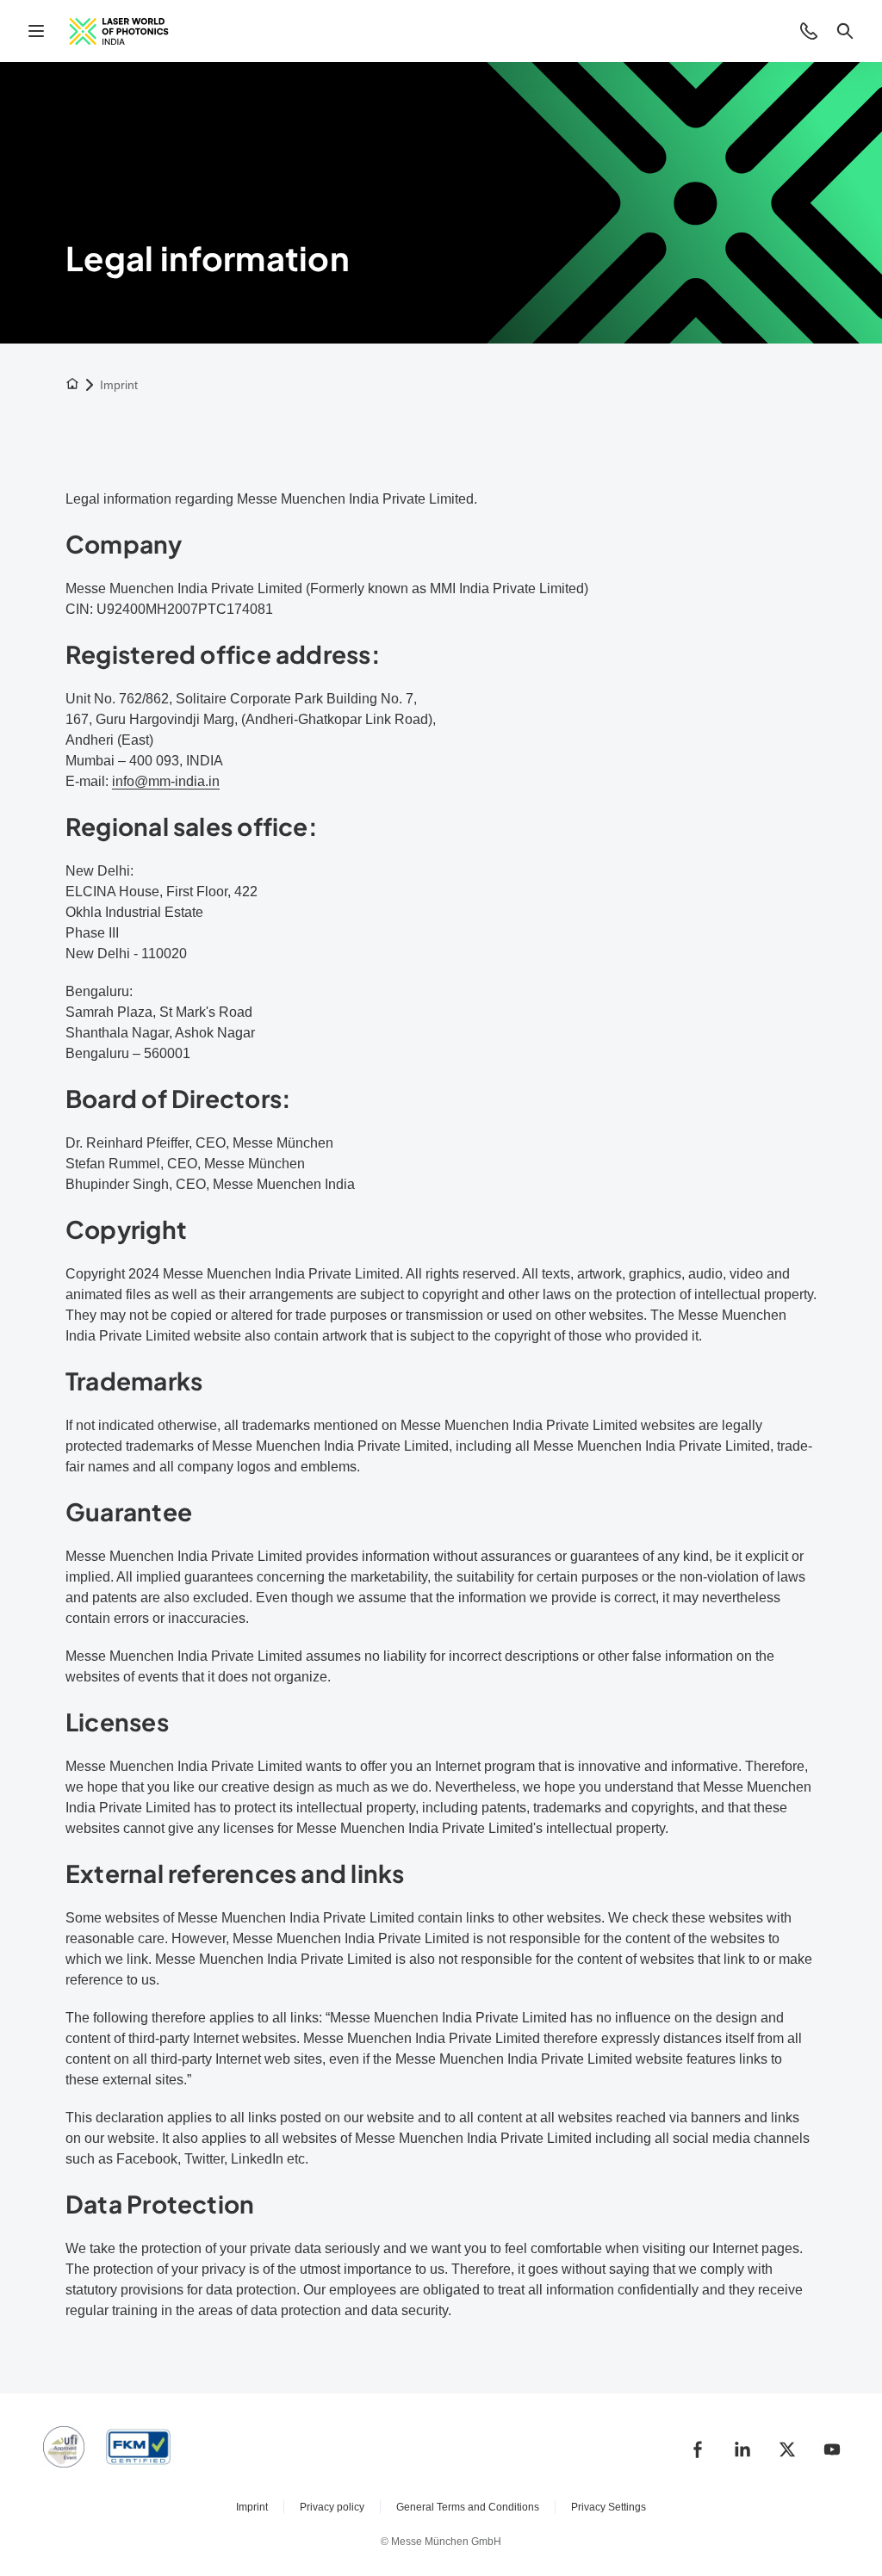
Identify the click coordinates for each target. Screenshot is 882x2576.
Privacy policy (332, 2507)
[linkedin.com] (742, 2449)
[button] (809, 31)
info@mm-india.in (166, 781)
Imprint (252, 2507)
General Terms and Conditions (468, 2507)
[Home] (119, 31)
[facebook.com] (698, 2449)
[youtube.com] (832, 2449)
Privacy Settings (609, 2507)
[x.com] (787, 2449)
